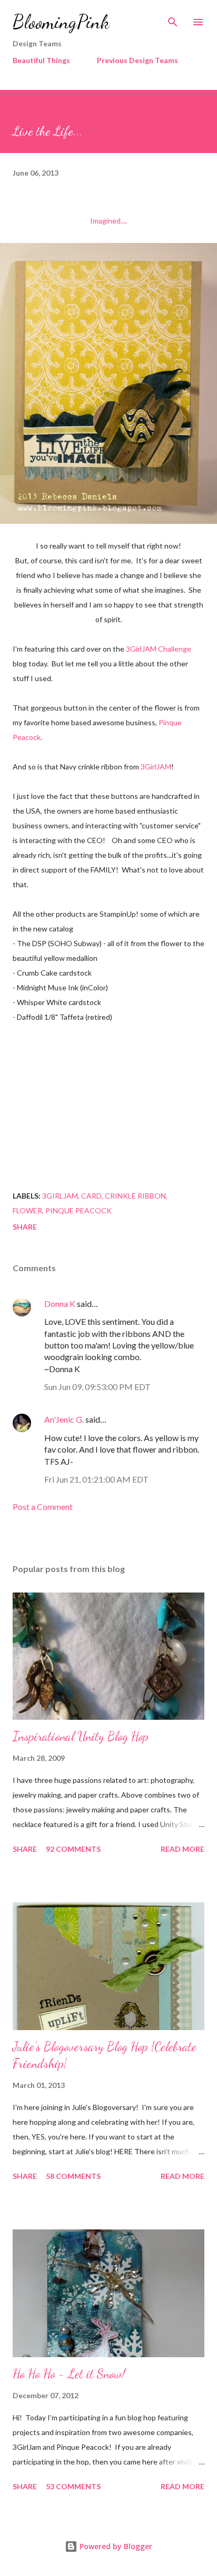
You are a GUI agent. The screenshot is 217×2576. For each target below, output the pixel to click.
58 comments (73, 2176)
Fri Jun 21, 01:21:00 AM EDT (96, 1479)
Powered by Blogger (115, 2546)
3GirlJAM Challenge (159, 649)
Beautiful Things (41, 60)
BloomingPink (61, 22)
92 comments (73, 1849)
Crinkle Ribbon (135, 1196)
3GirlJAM (156, 767)
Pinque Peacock (78, 1210)
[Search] (173, 19)
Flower (27, 1210)
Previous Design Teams (137, 60)
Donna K (61, 1304)
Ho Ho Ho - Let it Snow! (69, 2374)
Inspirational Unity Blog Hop (81, 1736)
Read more (183, 1849)
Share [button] (25, 1227)
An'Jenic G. (64, 1419)
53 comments (73, 2486)
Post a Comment (43, 1507)
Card (91, 1196)
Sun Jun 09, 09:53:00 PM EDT (97, 1387)
